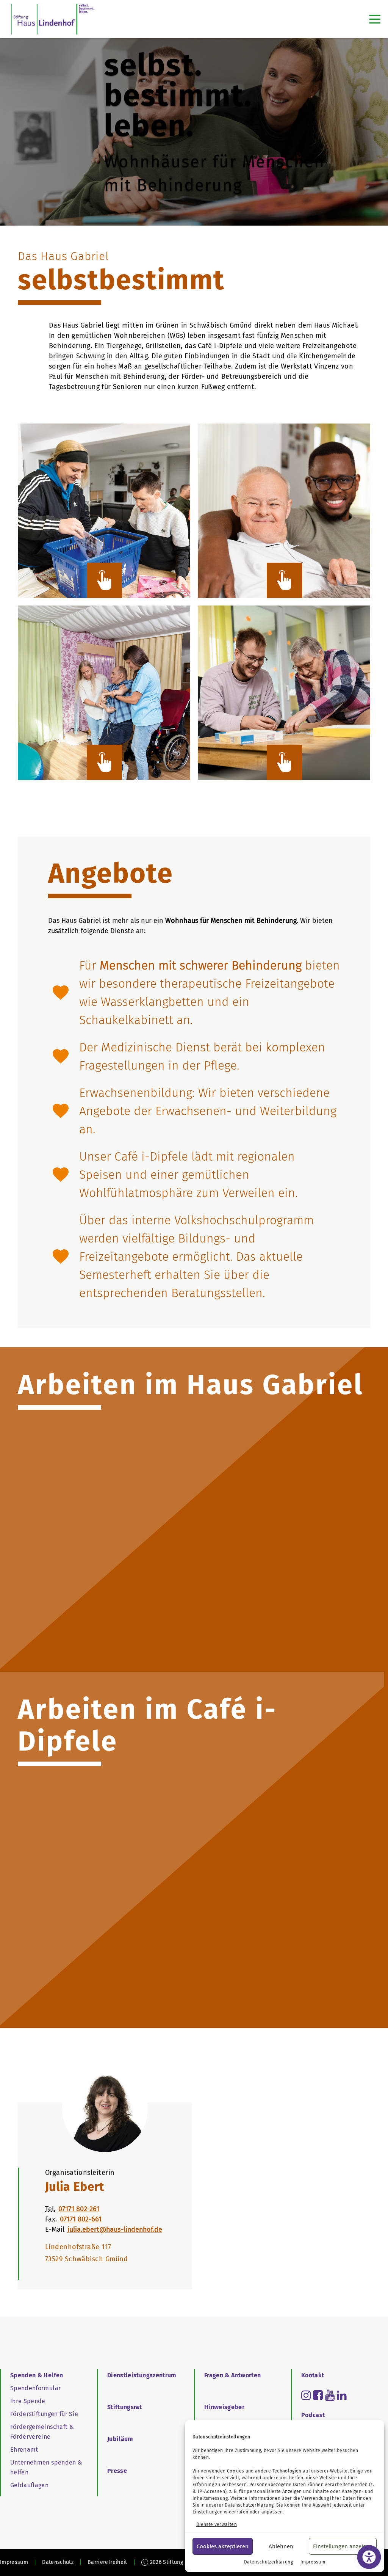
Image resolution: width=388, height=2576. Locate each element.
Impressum (313, 2562)
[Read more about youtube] (330, 2395)
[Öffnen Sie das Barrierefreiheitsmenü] (369, 2557)
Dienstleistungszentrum (142, 2375)
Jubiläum (120, 2439)
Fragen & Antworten (232, 2375)
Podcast (313, 2415)
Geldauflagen (29, 2485)
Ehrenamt (24, 2450)
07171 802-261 (79, 2209)
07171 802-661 (81, 2219)
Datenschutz (58, 2562)
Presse (117, 2471)
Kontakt (313, 2375)
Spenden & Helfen (37, 2375)
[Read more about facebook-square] (318, 2395)
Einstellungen (208, 2512)
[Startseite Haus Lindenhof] (53, 19)
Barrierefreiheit (107, 2562)
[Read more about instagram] (306, 2395)
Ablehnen (281, 2546)
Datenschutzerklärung (249, 2505)
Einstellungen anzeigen (343, 2546)
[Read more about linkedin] (342, 2395)
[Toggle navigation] (375, 19)
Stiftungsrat (124, 2407)
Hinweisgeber (224, 2407)
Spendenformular (35, 2388)
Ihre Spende (28, 2401)
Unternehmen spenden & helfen (46, 2467)
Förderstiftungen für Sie (44, 2414)
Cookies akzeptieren (223, 2546)
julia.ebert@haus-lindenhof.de (115, 2229)
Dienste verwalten (217, 2524)
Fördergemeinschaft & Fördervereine (42, 2432)
